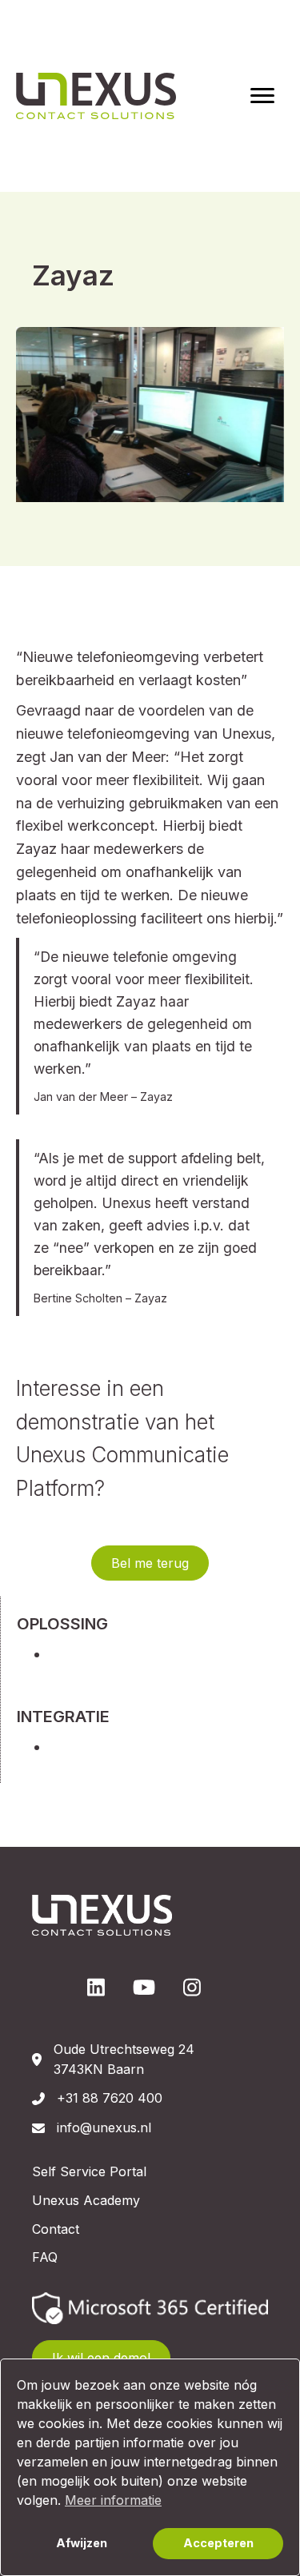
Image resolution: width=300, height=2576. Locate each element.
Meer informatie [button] (113, 2500)
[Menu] (262, 96)
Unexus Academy (86, 2200)
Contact (56, 2229)
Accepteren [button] (218, 2543)
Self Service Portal (89, 2171)
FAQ (45, 2257)
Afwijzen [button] (82, 2543)
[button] (150, 1563)
